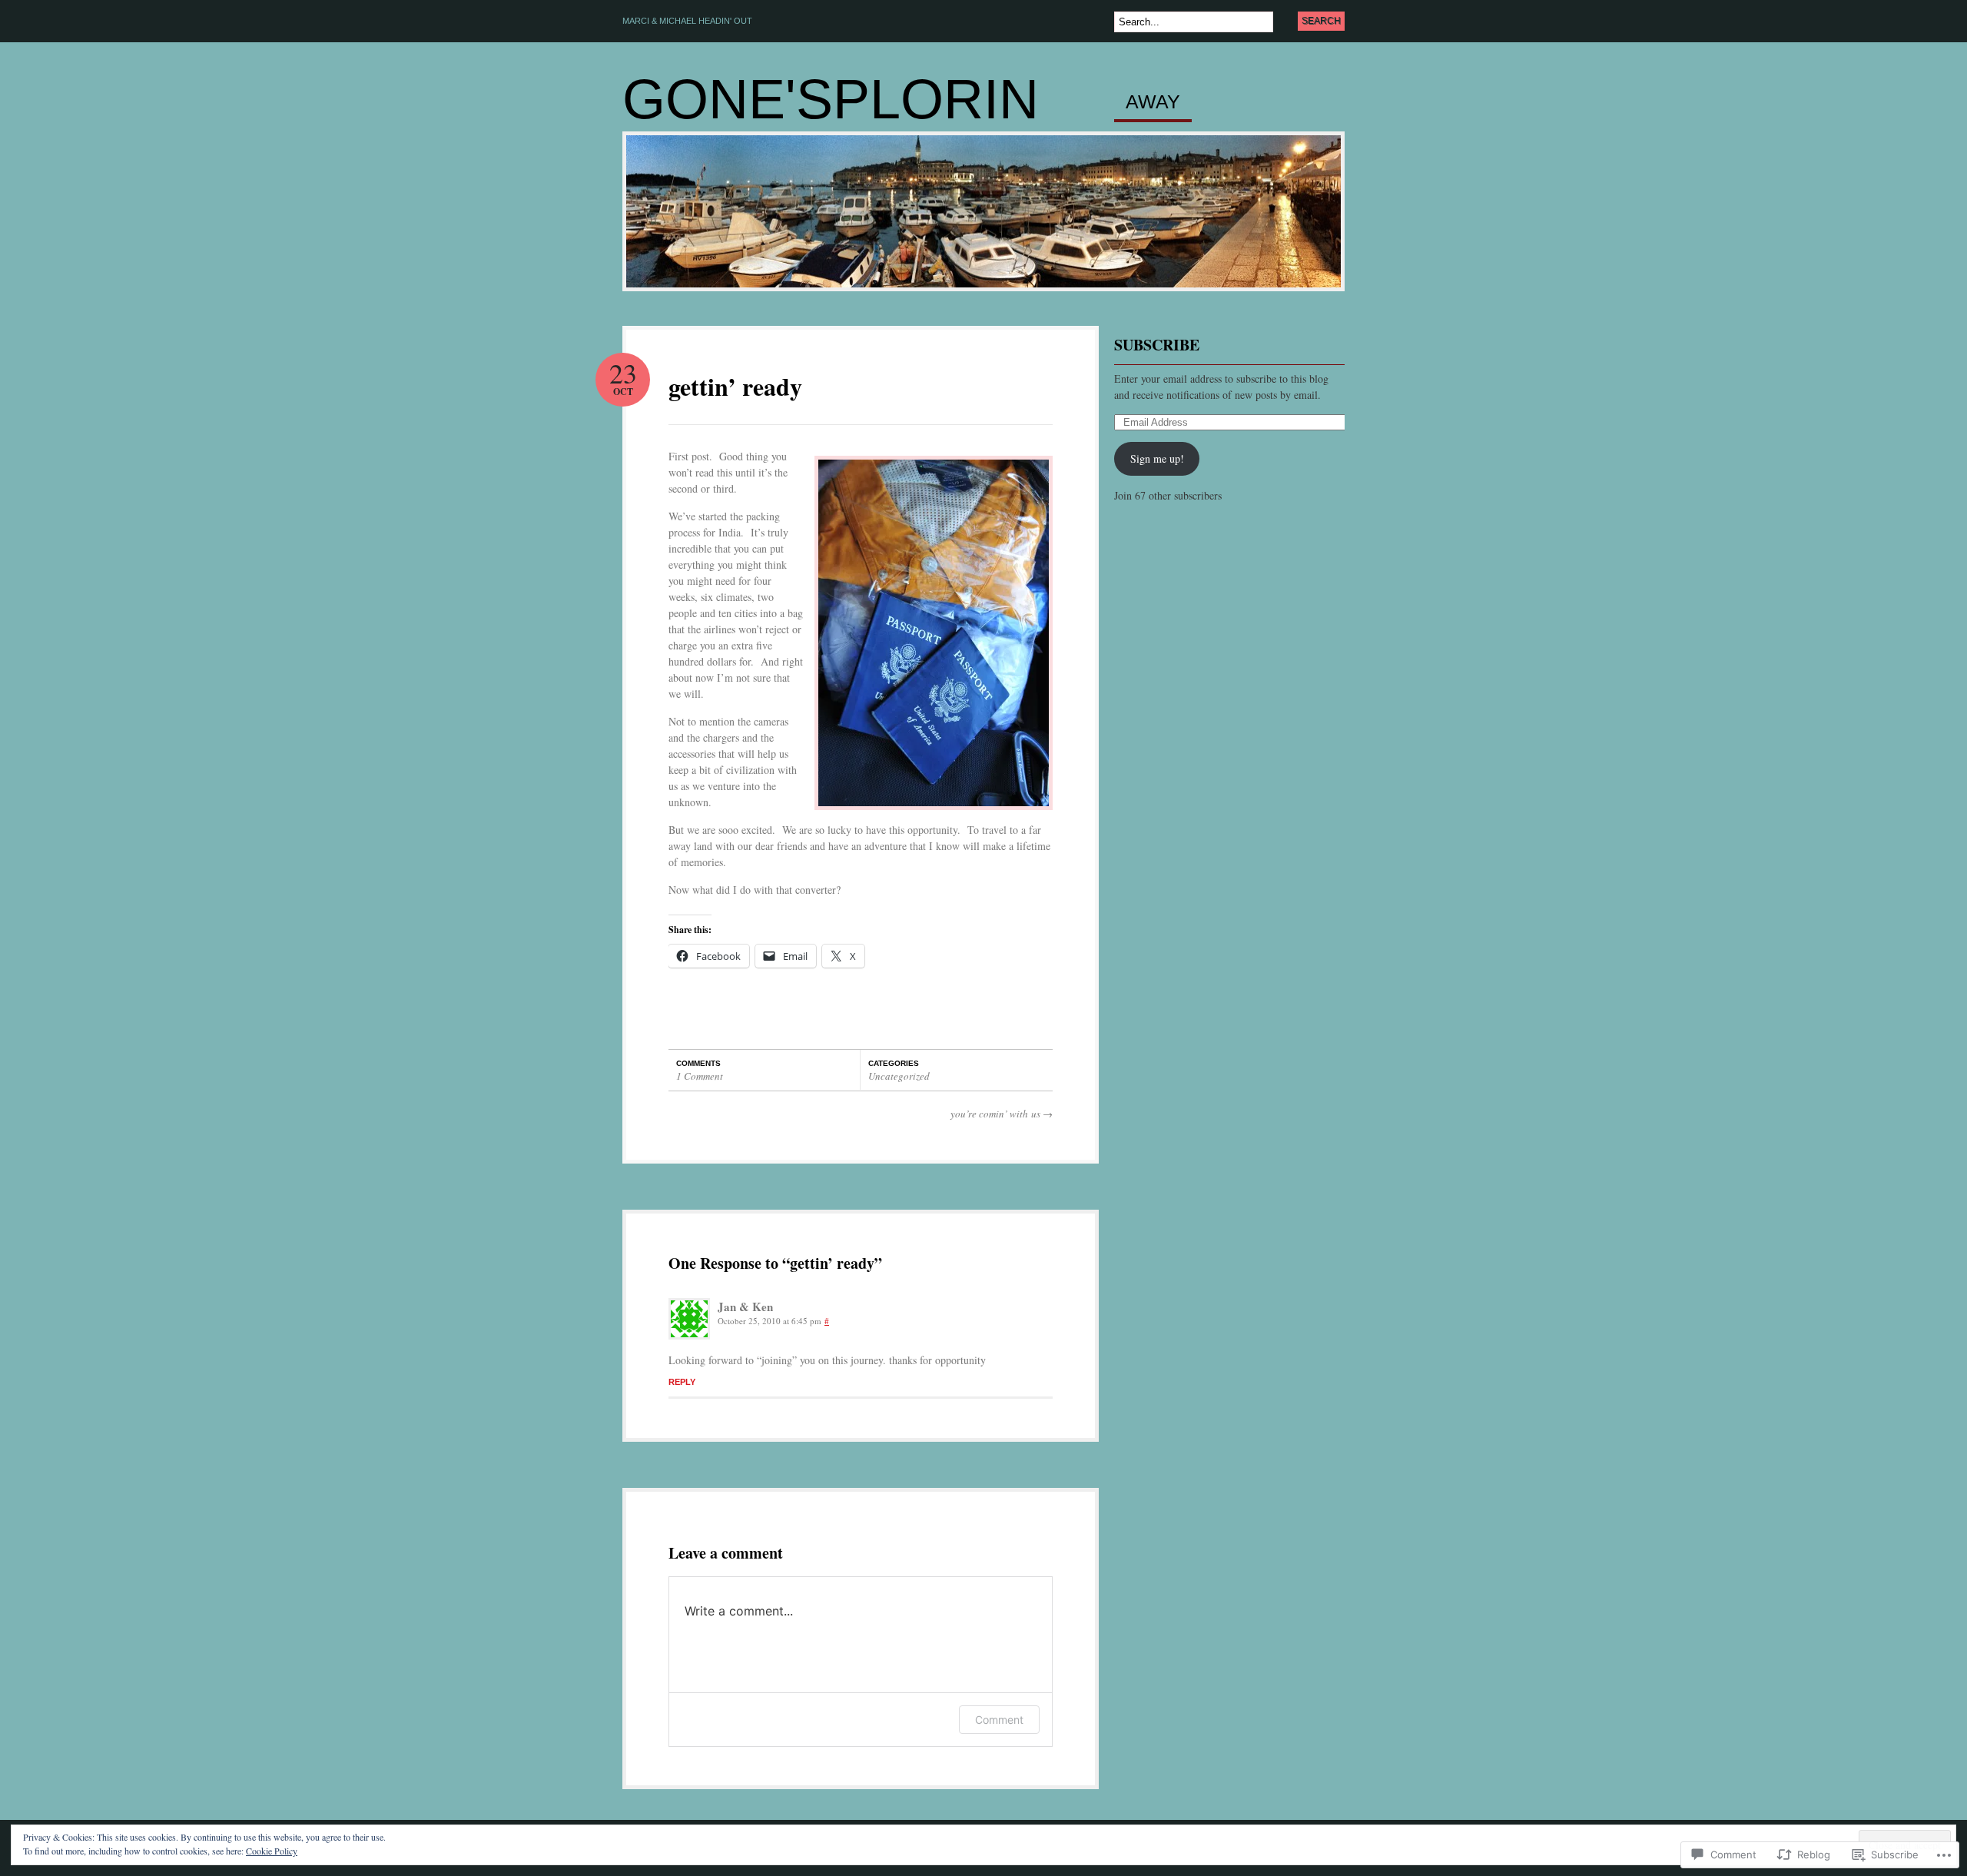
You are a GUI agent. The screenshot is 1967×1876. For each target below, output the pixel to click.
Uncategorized (899, 1076)
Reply (682, 1382)
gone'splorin (831, 99)
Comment (999, 1720)
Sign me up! (1157, 458)
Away (1153, 102)
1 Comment (700, 1076)
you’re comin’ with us (1002, 1114)
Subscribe (1157, 345)
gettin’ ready (735, 386)
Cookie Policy (272, 1851)
